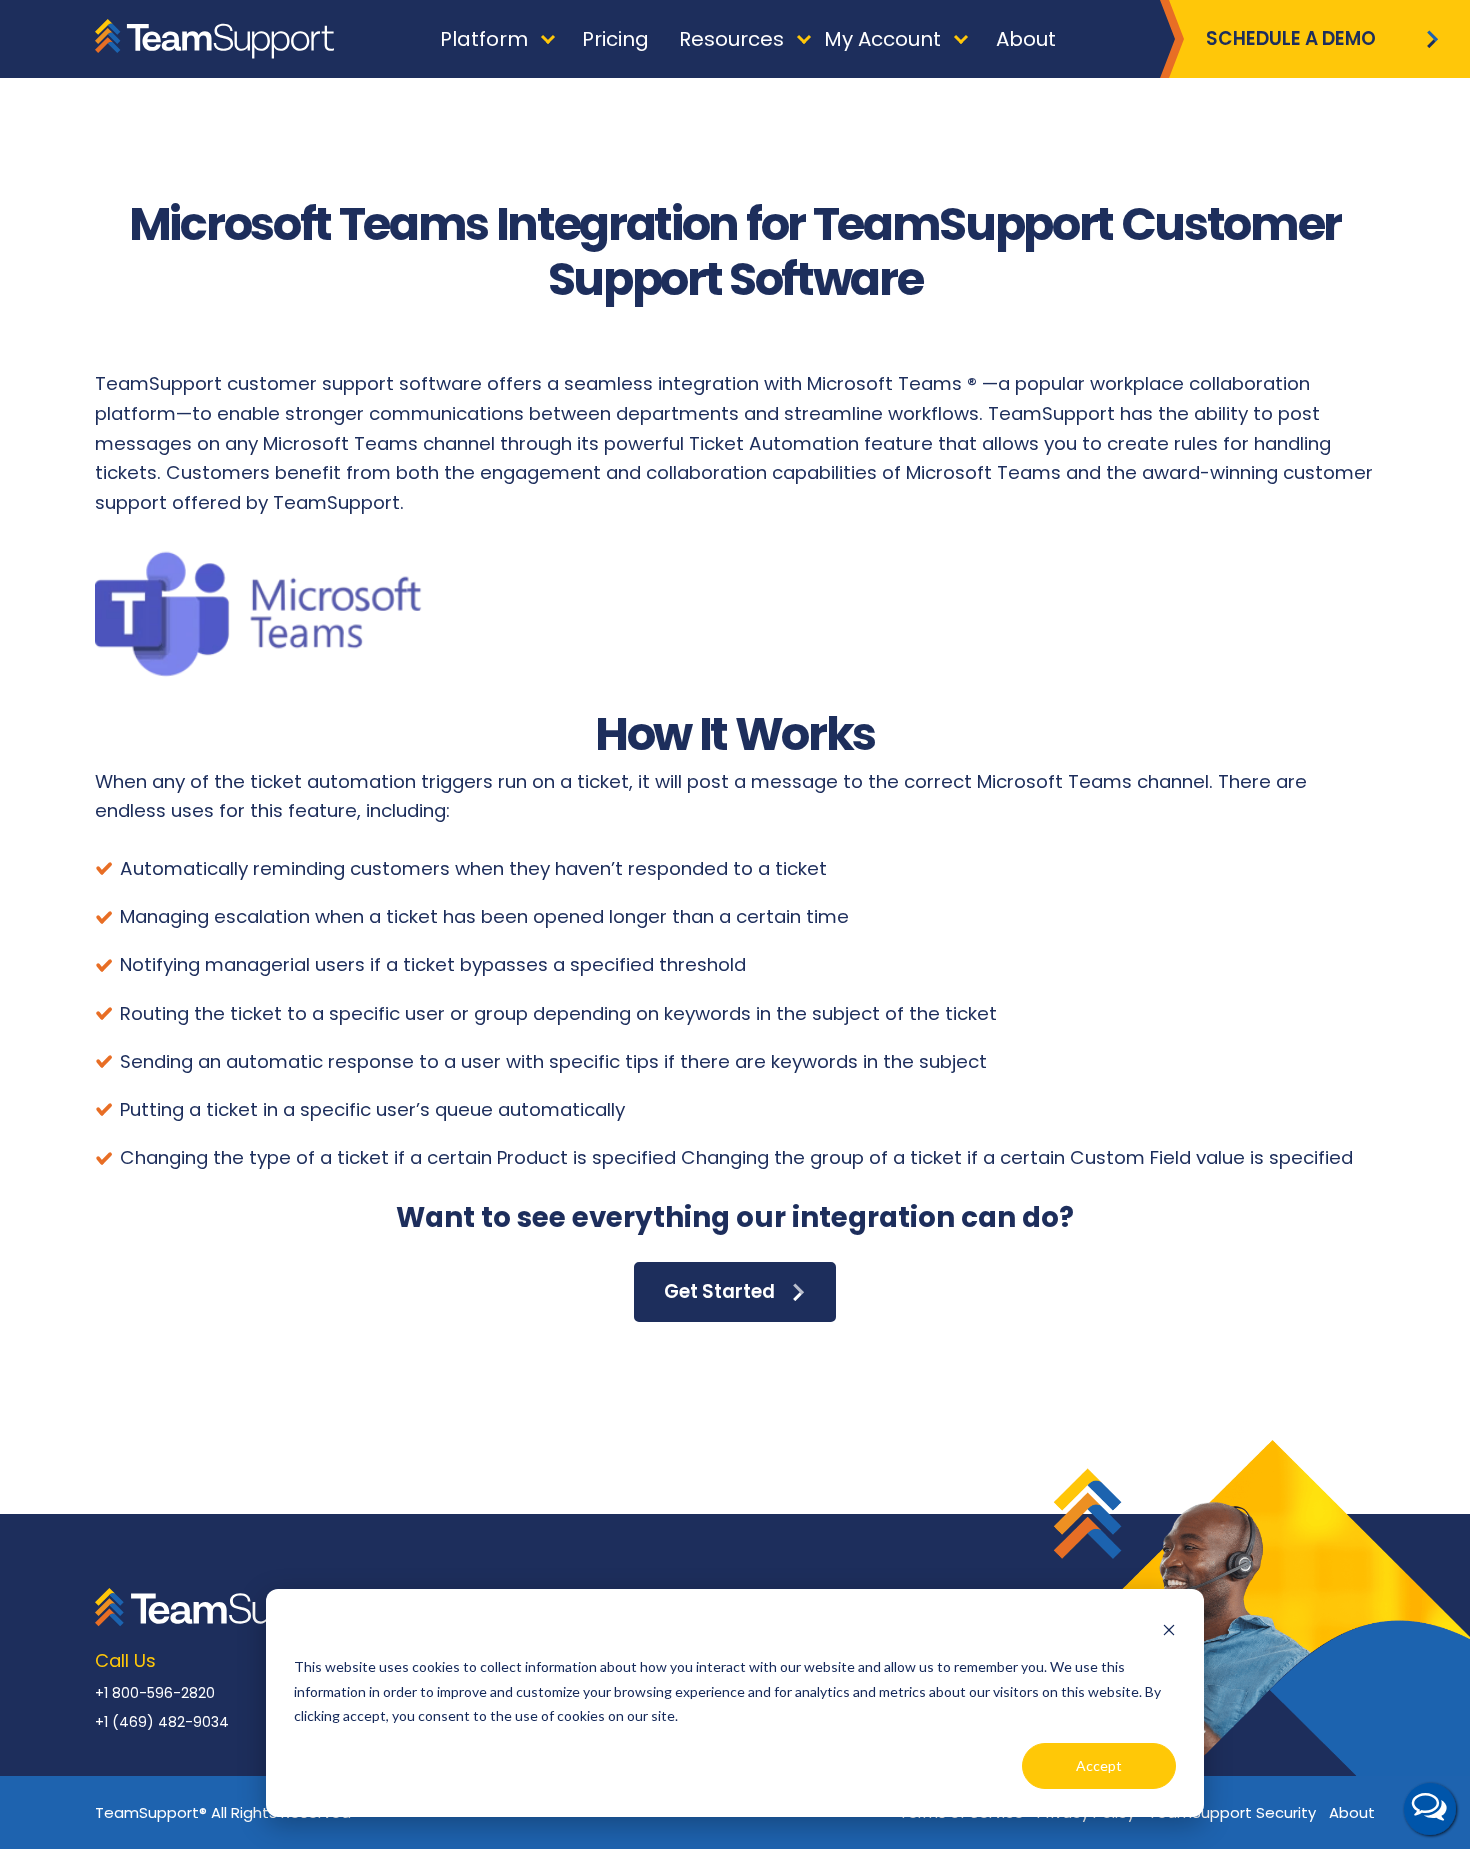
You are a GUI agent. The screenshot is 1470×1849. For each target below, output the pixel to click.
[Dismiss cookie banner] (1169, 1629)
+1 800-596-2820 (155, 1693)
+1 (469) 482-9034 (162, 1722)
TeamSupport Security (1232, 1812)
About (1352, 1812)
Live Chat (1430, 1809)
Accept (1099, 1765)
